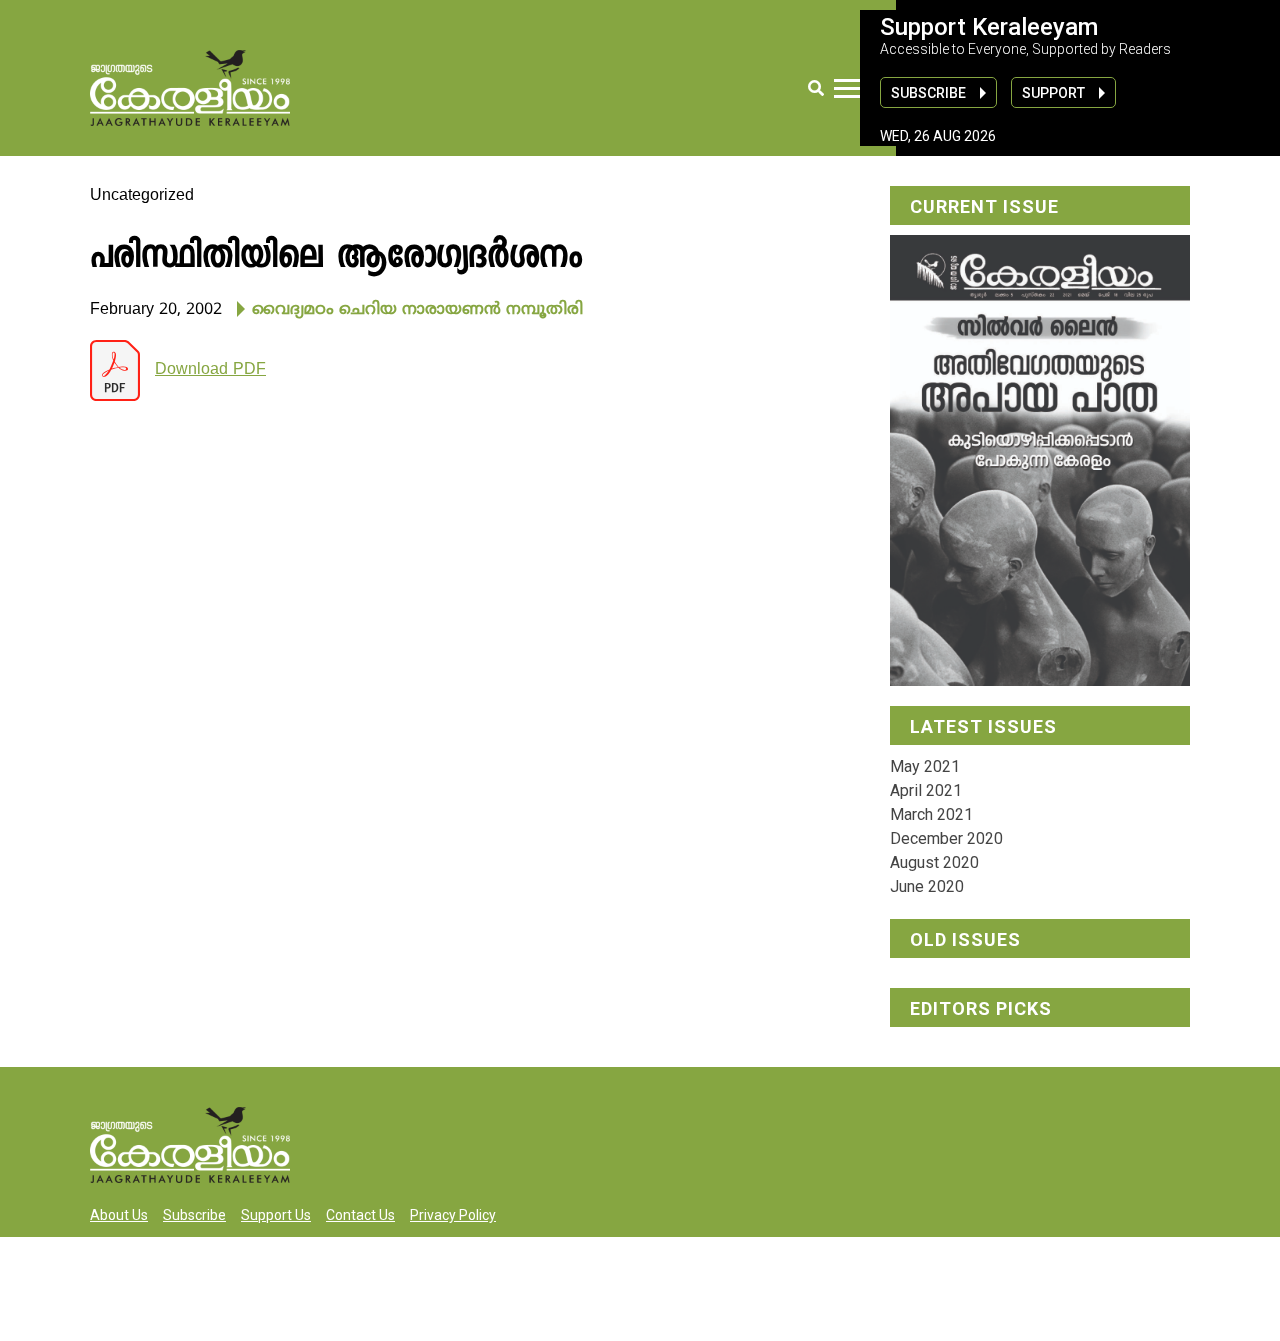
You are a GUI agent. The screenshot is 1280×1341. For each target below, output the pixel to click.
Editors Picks (981, 1008)
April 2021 (926, 790)
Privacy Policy (453, 1215)
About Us (119, 1215)
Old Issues (965, 939)
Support (1053, 93)
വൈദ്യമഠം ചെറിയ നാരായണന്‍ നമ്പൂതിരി (417, 310)
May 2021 (925, 766)
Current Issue (984, 206)
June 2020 (927, 886)
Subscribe (928, 93)
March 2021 (931, 814)
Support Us (276, 1215)
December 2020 (946, 838)
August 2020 (934, 862)
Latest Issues (983, 726)
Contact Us (360, 1215)
